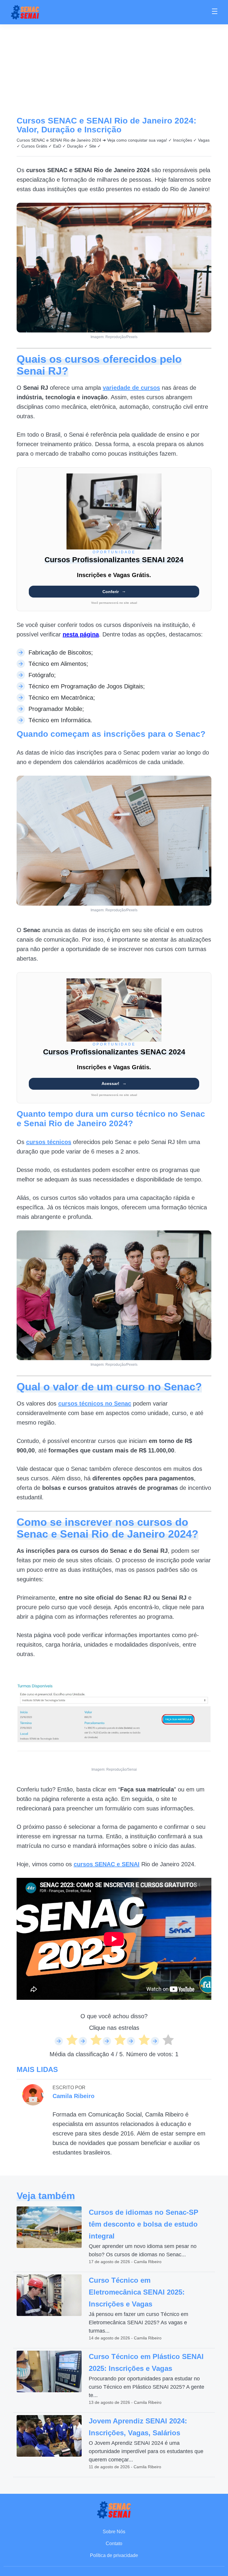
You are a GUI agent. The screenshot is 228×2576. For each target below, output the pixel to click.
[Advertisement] (114, 69)
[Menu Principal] (215, 12)
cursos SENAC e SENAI (107, 1864)
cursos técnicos (49, 1142)
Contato (114, 2543)
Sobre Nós (114, 2532)
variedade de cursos (131, 388)
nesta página (81, 634)
